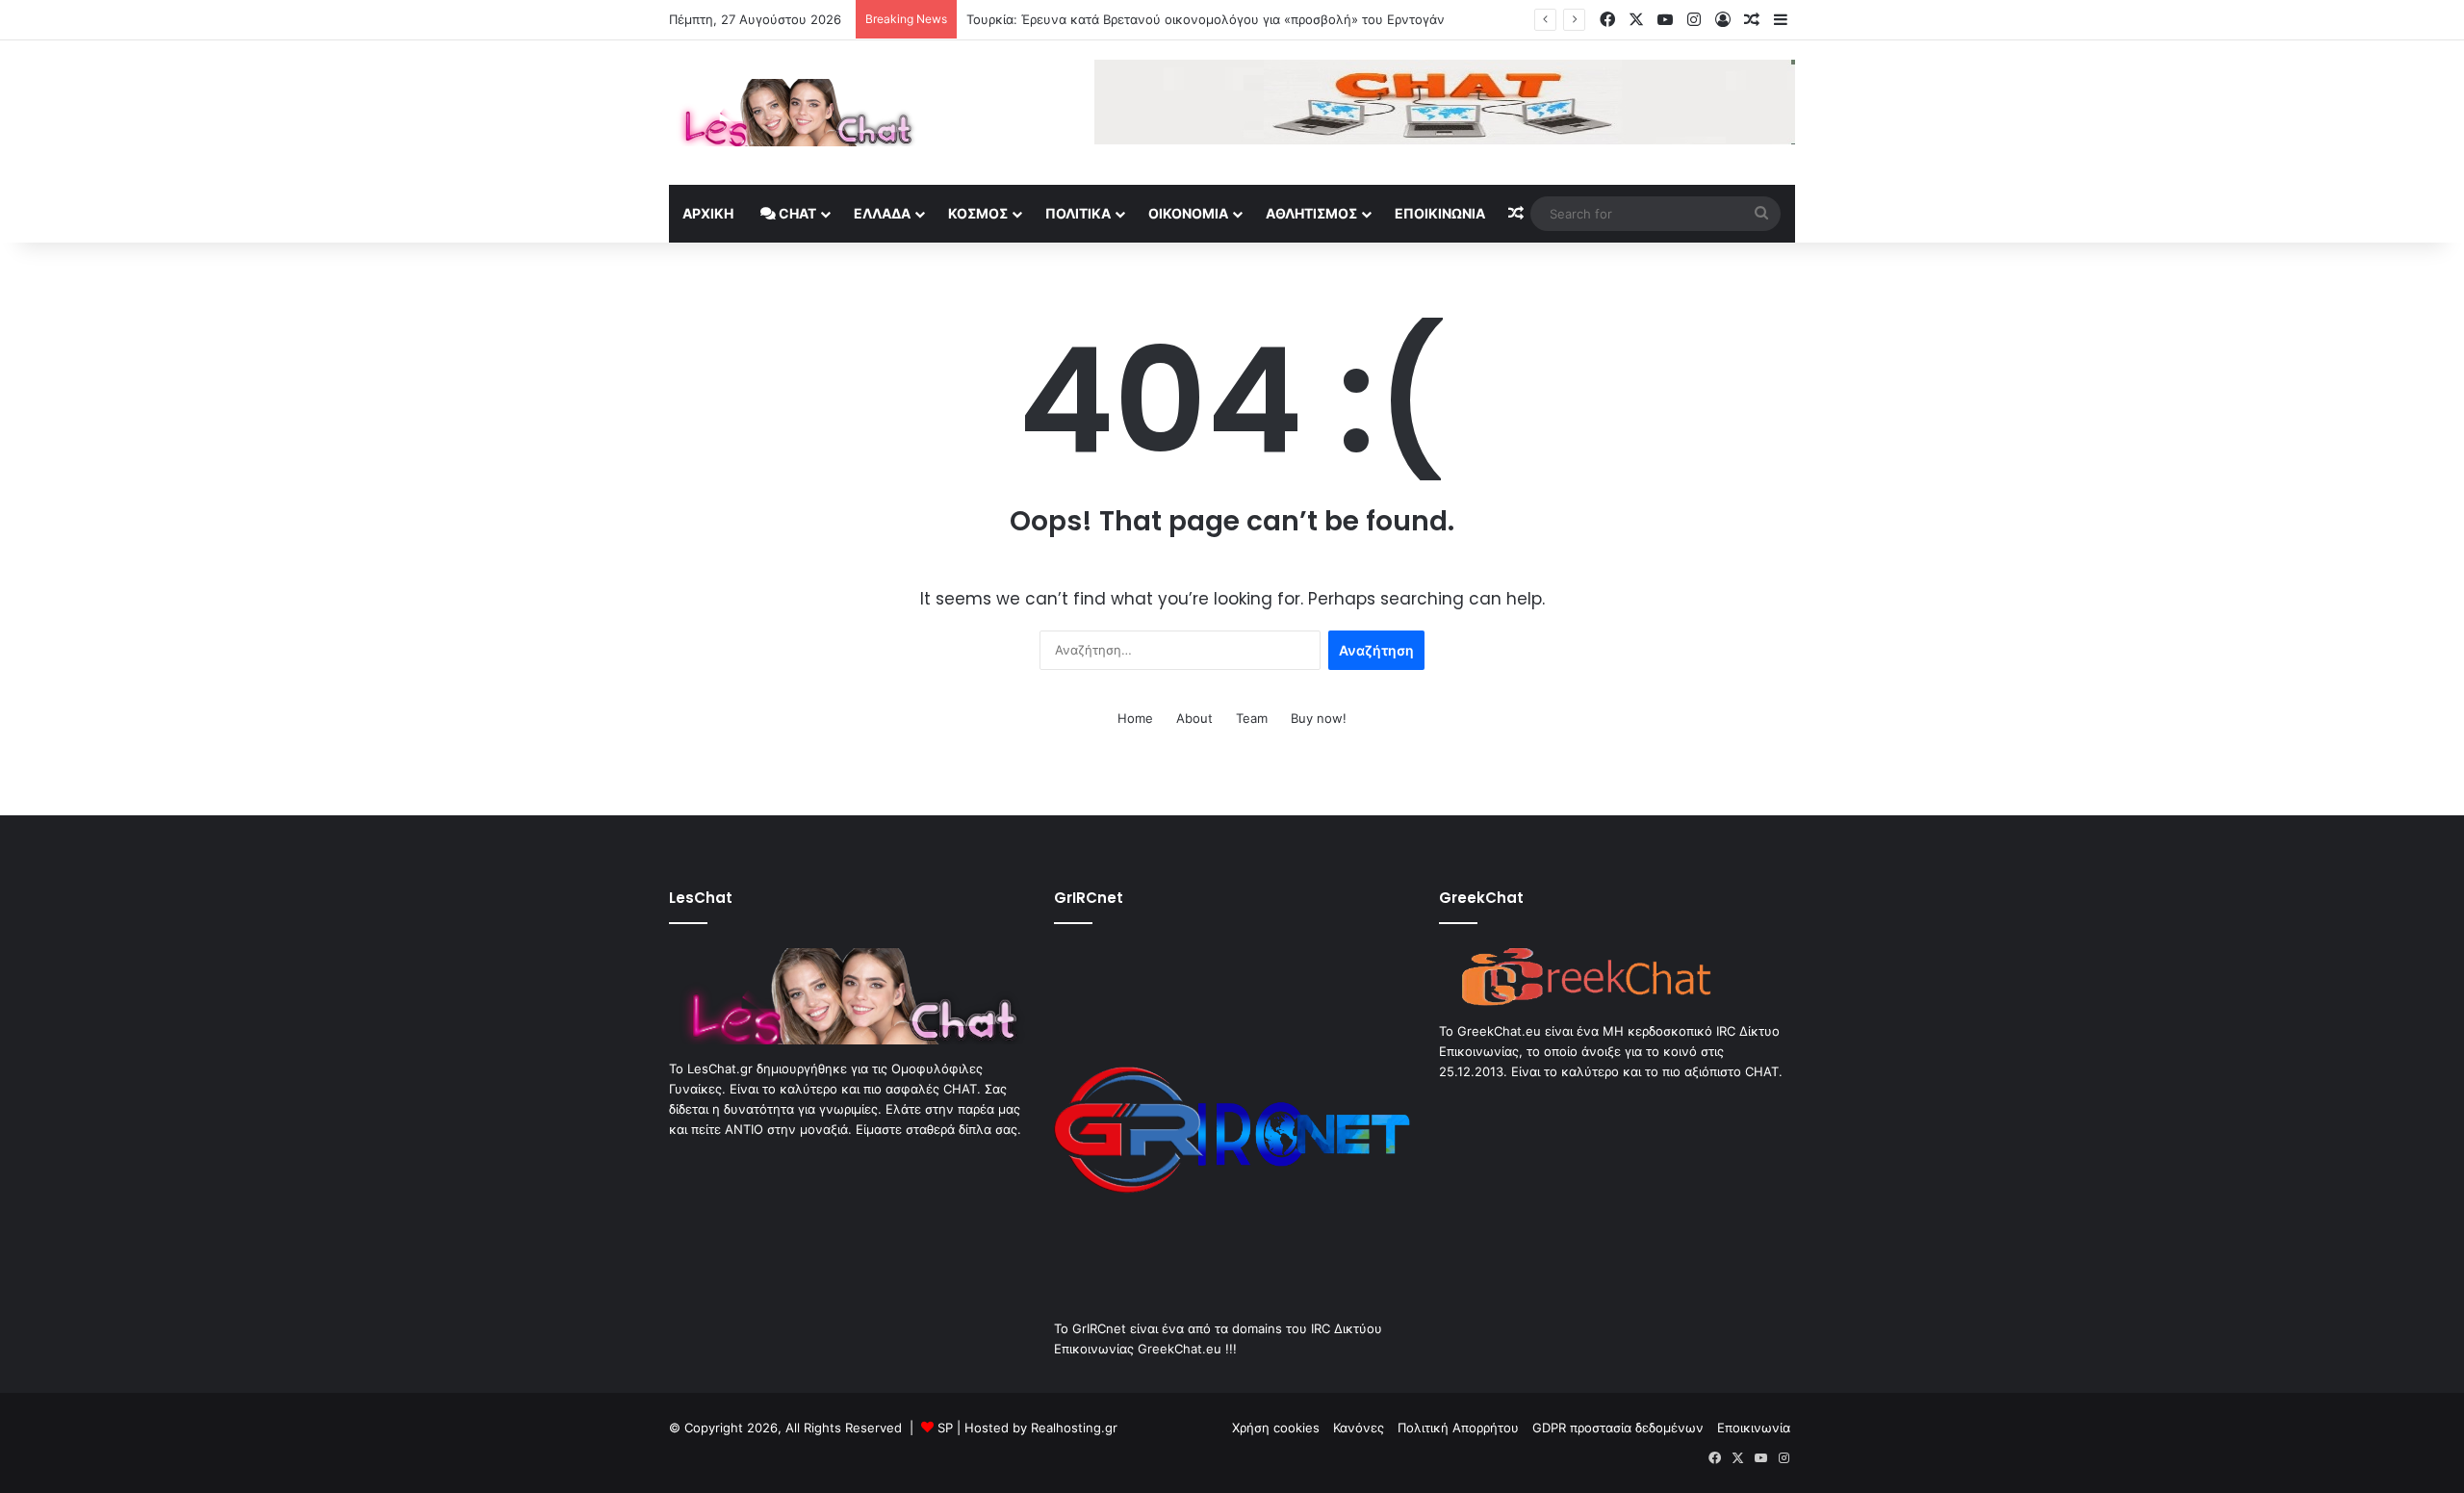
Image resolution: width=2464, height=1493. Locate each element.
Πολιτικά (1078, 213)
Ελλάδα (882, 213)
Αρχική (708, 213)
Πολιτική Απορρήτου (1458, 1428)
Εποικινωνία (1440, 213)
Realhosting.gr (1074, 1428)
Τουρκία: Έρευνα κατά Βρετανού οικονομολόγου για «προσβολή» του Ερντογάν (1206, 19)
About (1194, 718)
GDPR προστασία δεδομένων (1618, 1428)
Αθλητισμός (1311, 213)
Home (1135, 718)
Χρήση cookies (1276, 1428)
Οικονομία (1188, 213)
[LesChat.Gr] (793, 113)
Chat (796, 213)
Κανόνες (1359, 1428)
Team (1252, 718)
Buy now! (1319, 718)
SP (945, 1428)
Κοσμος (978, 213)
